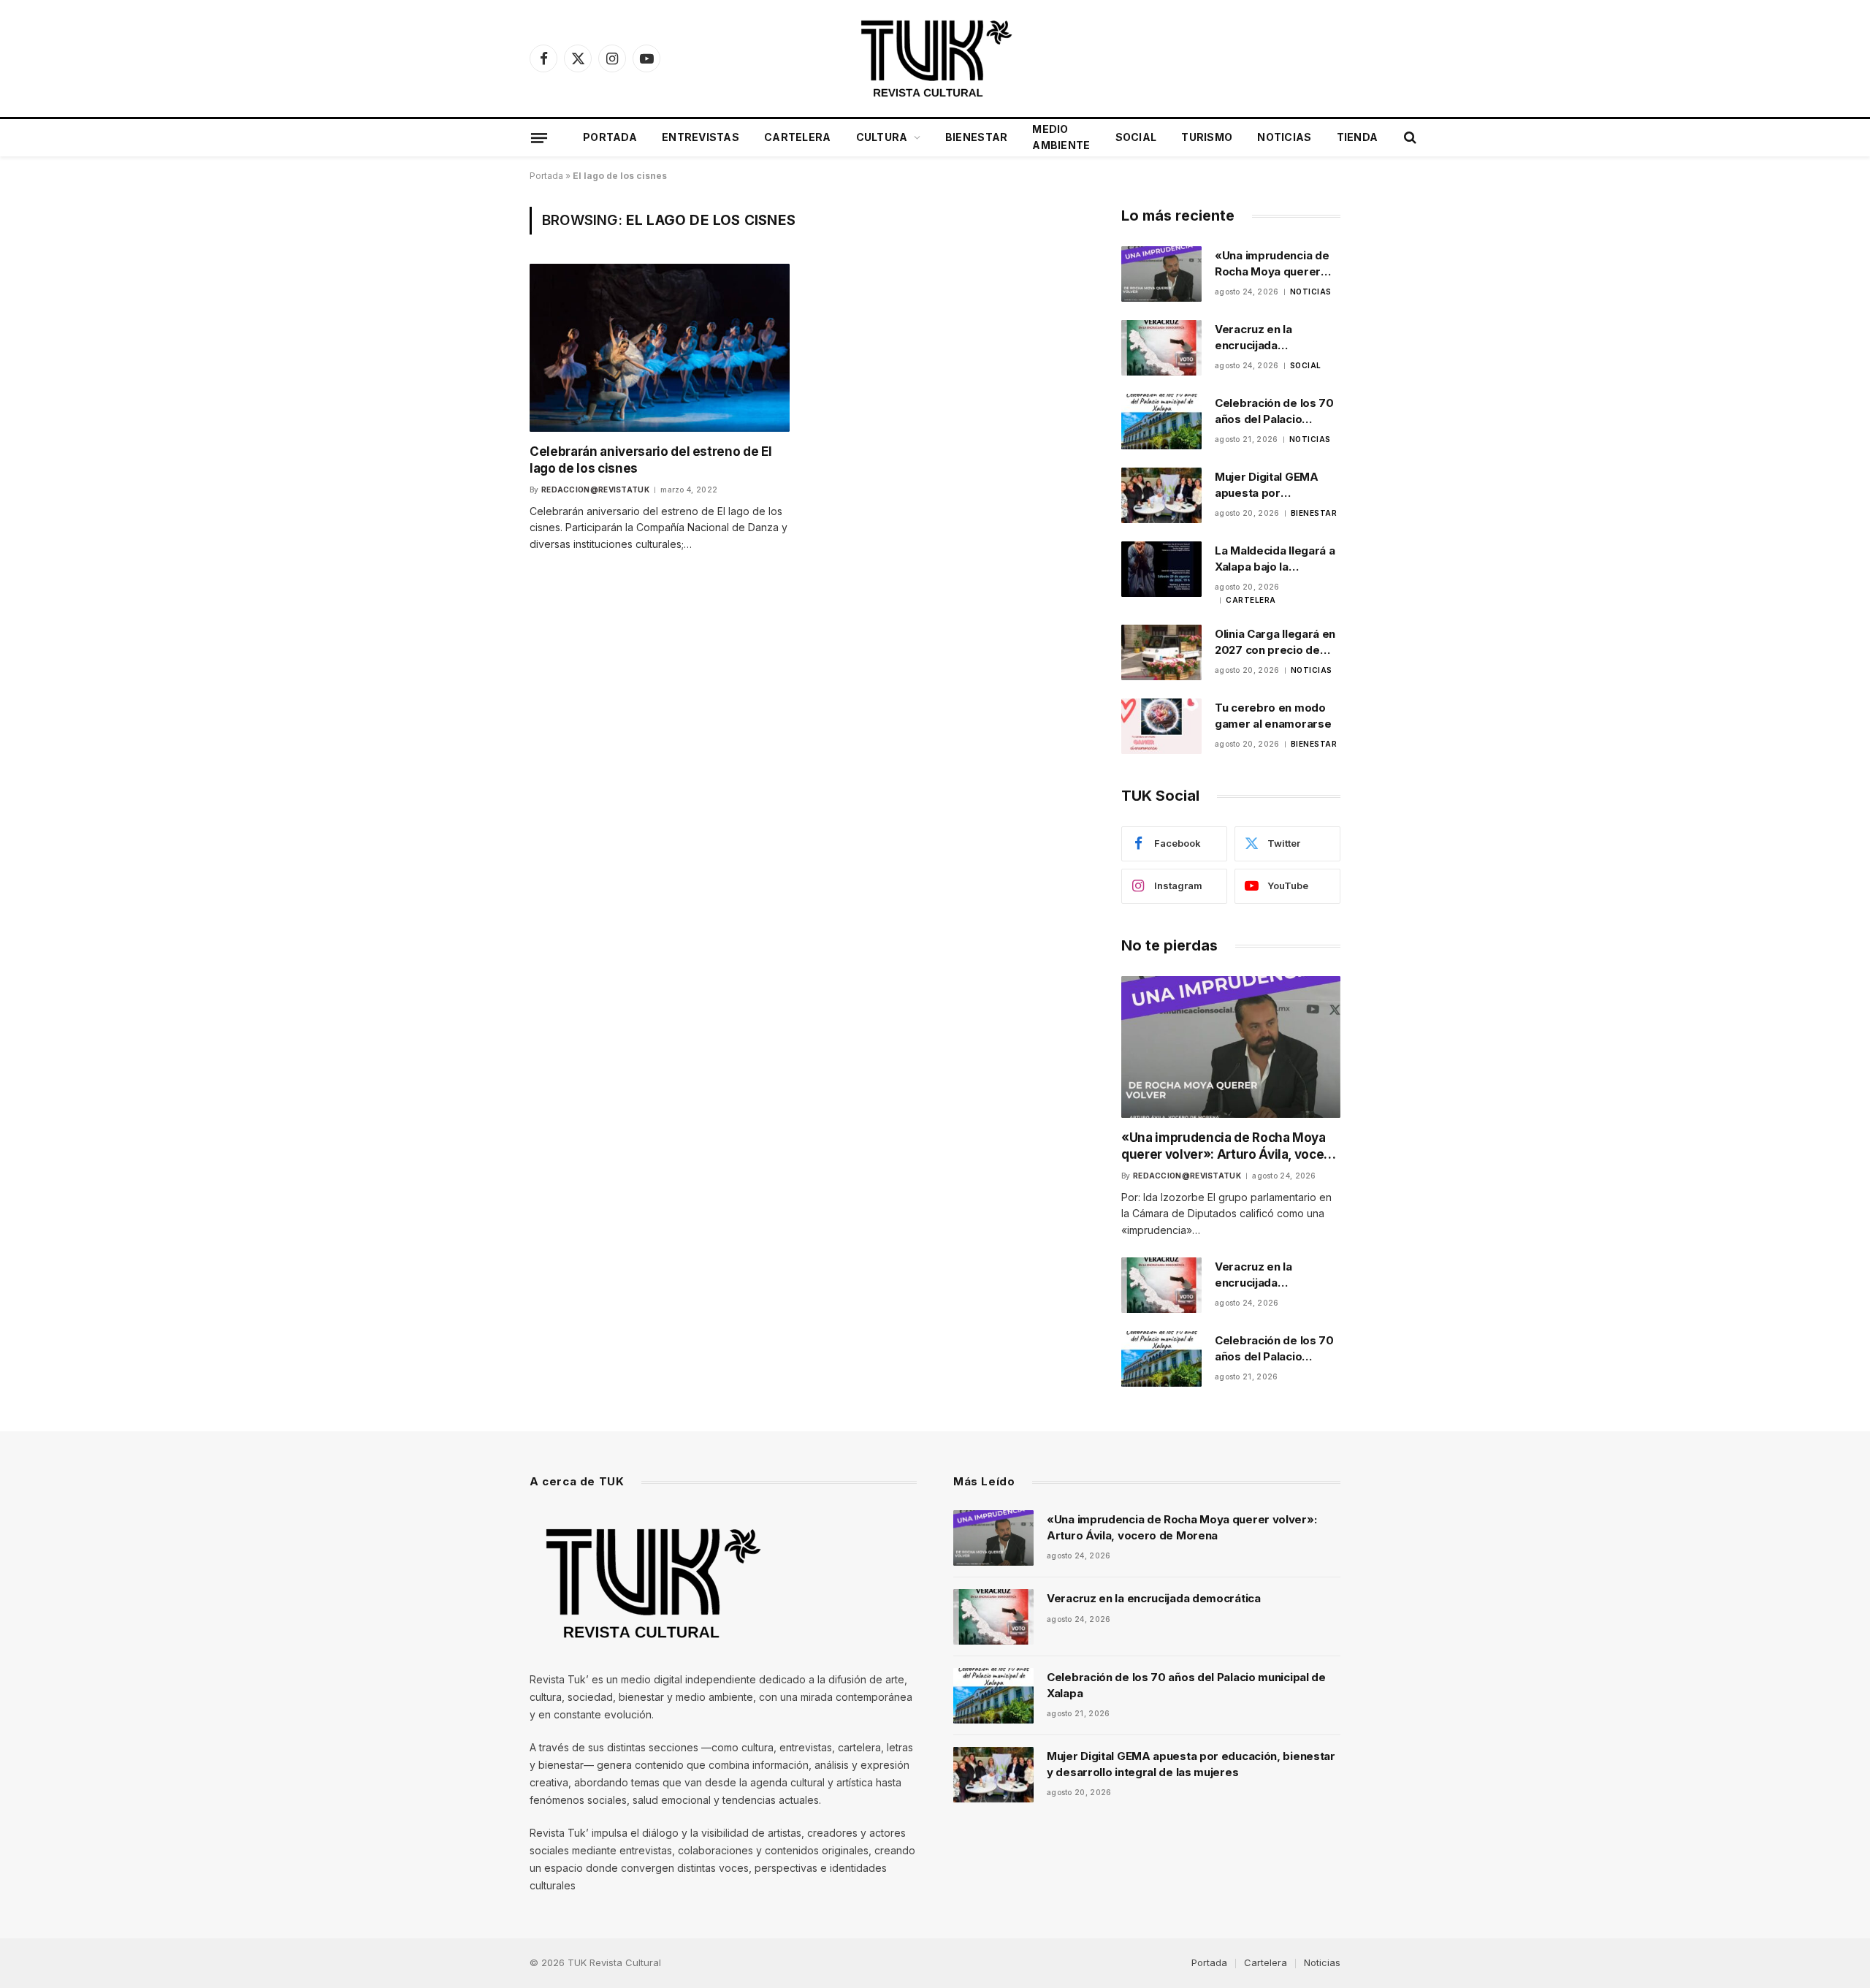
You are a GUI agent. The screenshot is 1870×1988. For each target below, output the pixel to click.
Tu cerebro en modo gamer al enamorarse (1273, 715)
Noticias (1284, 137)
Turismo (1207, 137)
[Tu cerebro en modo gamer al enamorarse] (1161, 726)
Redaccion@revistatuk (595, 490)
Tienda (1358, 137)
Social (1136, 137)
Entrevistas (701, 137)
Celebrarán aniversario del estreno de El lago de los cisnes (650, 460)
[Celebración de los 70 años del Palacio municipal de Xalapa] (1161, 422)
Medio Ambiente (1061, 137)
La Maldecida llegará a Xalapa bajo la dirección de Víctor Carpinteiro (1275, 559)
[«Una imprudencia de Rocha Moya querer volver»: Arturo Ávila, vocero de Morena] (1161, 274)
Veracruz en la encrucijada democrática (1253, 338)
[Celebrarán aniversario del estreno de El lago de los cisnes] (660, 347)
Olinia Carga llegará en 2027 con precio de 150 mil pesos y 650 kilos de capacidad (1275, 642)
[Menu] (539, 137)
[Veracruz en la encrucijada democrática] (1161, 348)
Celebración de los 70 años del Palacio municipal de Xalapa (1274, 411)
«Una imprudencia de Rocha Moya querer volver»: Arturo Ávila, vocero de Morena (1272, 264)
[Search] (1409, 138)
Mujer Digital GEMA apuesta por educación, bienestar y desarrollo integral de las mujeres (1276, 485)
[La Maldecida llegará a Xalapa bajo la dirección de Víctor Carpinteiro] (1161, 569)
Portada (610, 137)
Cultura (882, 137)
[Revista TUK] (935, 58)
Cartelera (798, 137)
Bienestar (977, 137)
